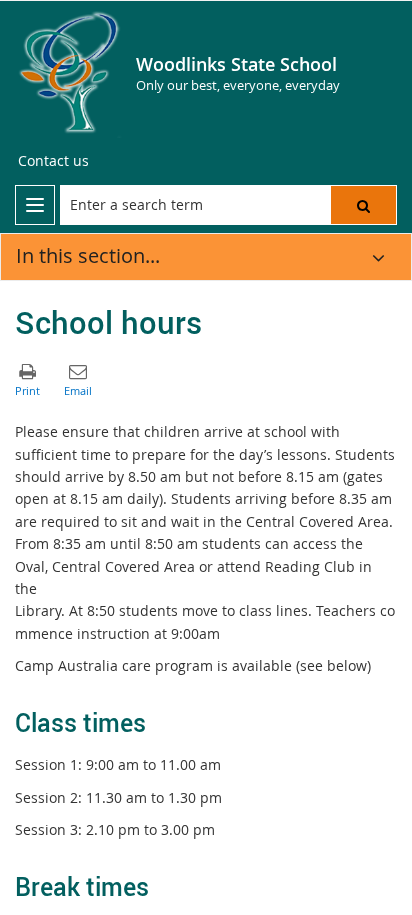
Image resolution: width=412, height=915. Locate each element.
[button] (363, 205)
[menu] (35, 205)
